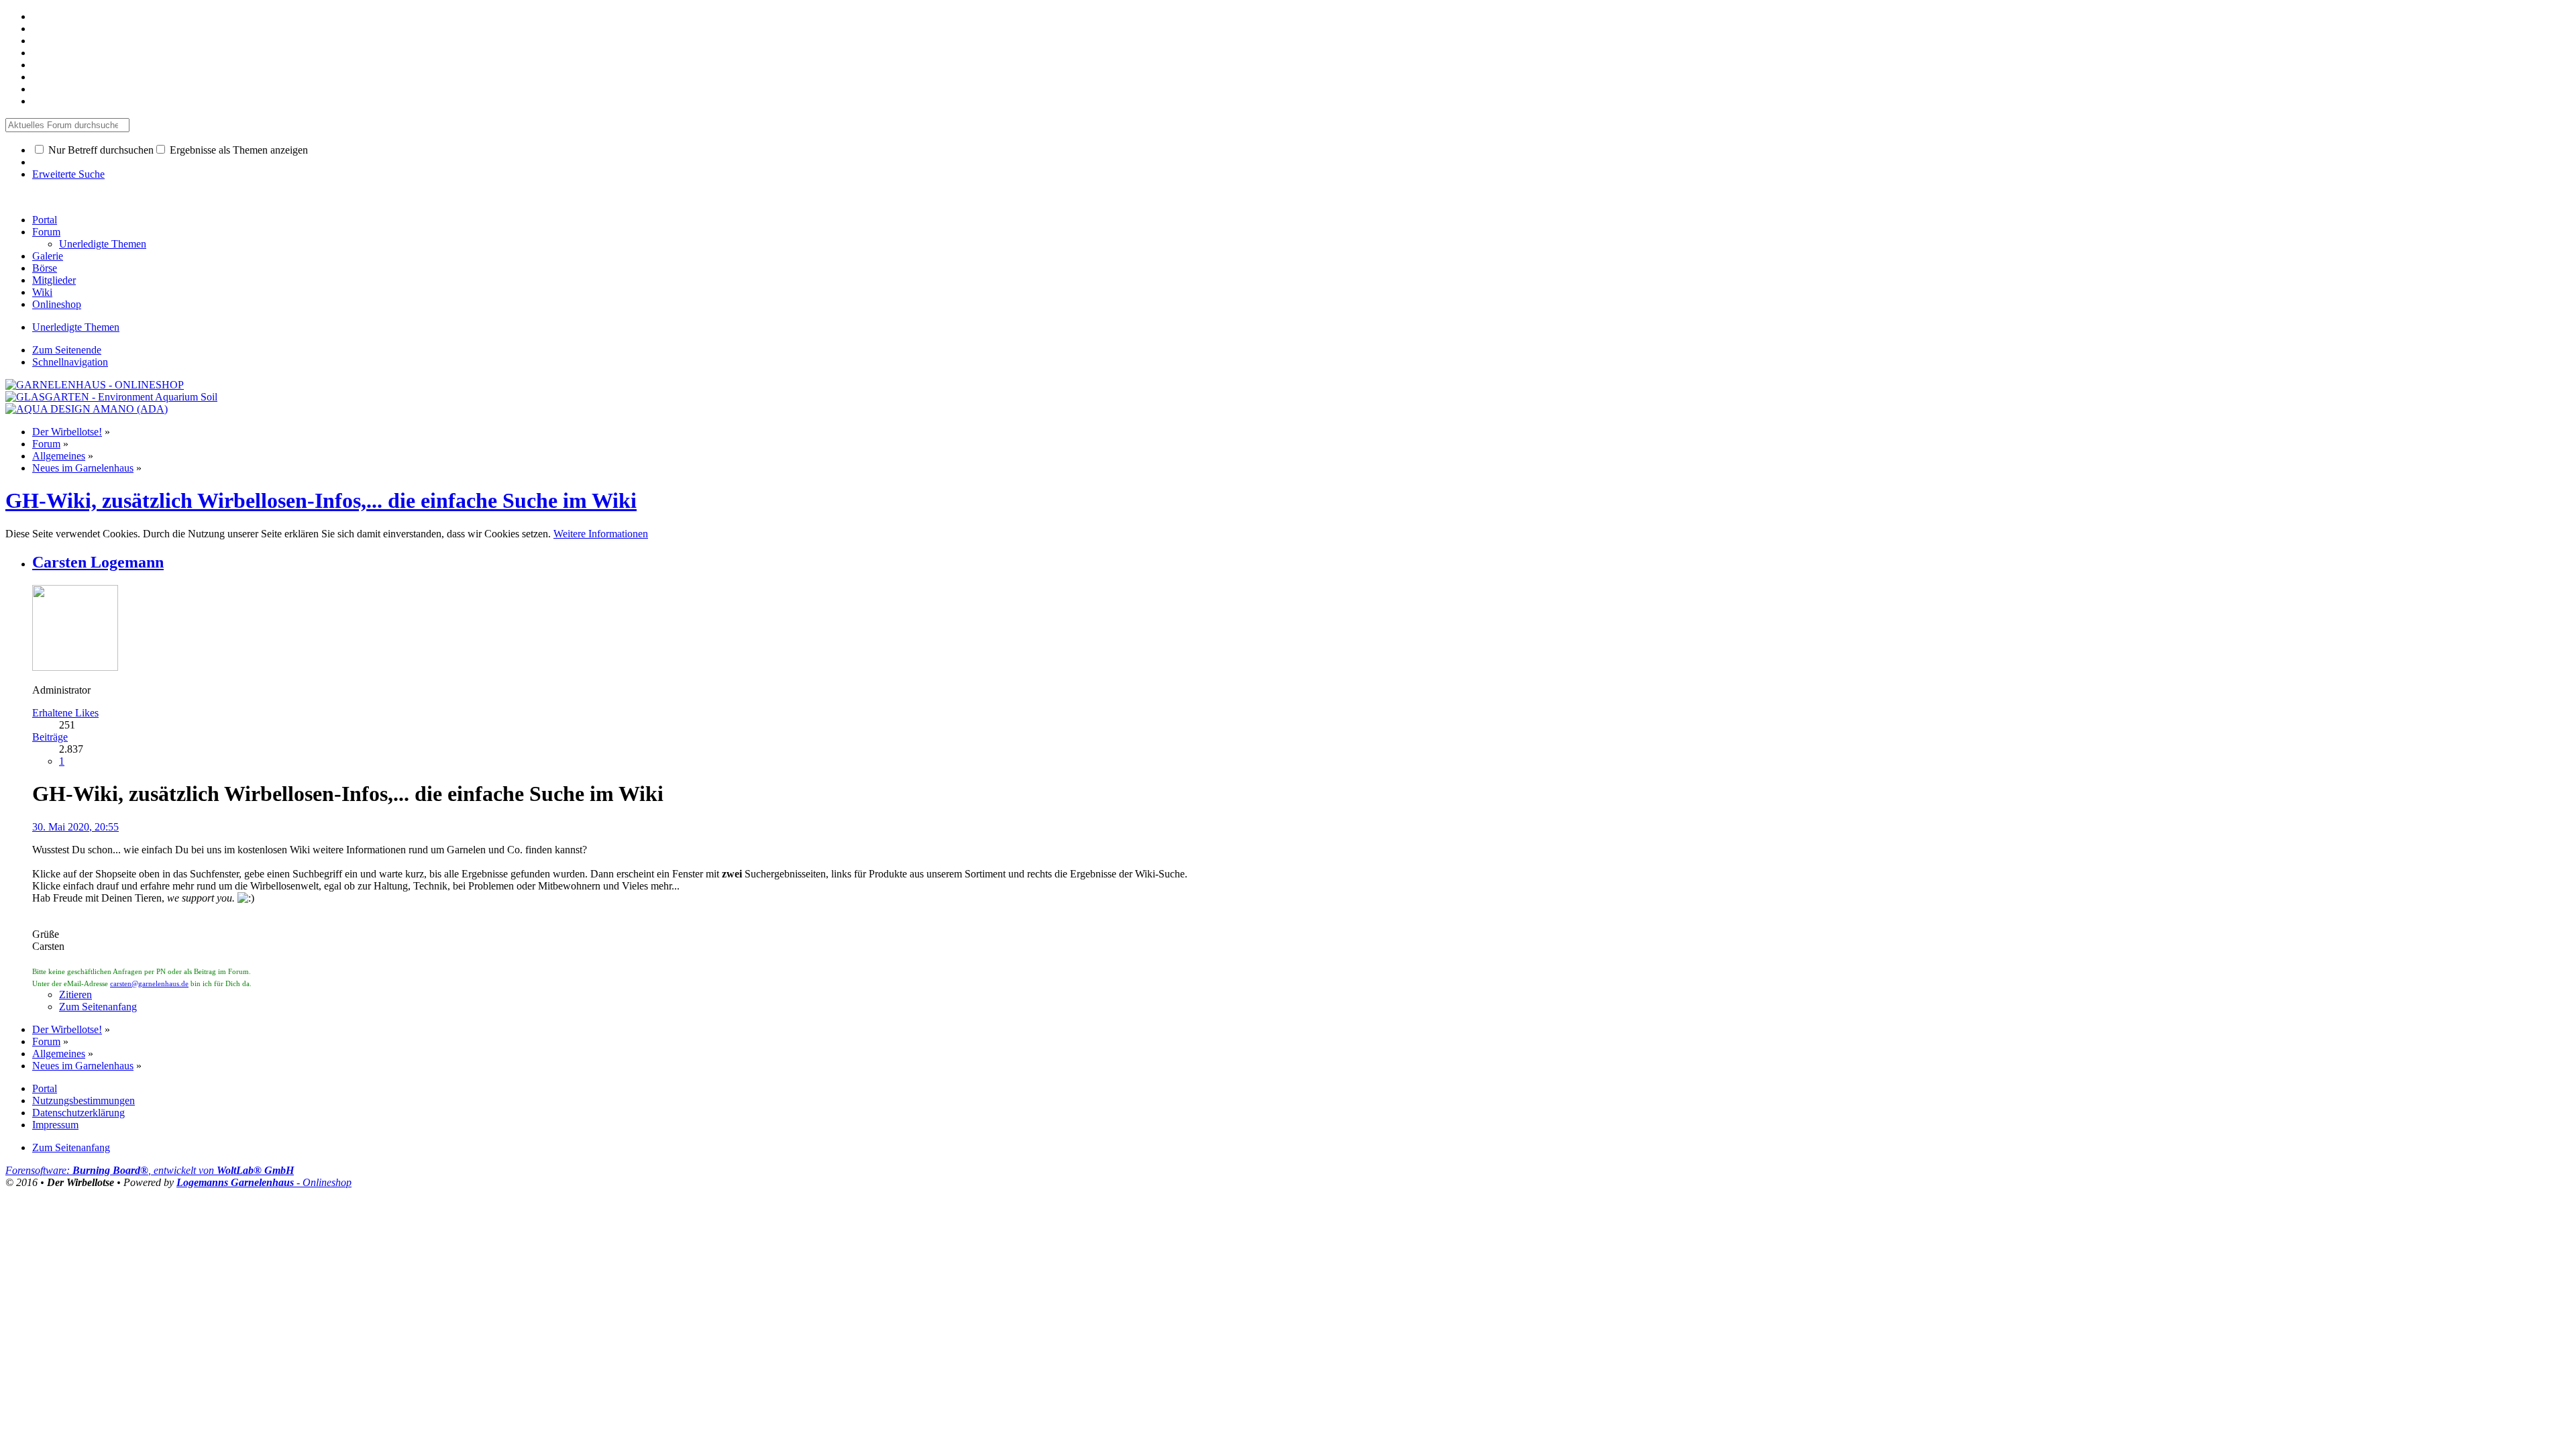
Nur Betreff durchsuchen (100, 150)
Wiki (42, 292)
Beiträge (50, 737)
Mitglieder (54, 280)
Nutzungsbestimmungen (84, 1101)
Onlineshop (57, 304)
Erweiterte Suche (68, 174)
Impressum (55, 1125)
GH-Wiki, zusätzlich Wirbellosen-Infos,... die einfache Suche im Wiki (321, 500)
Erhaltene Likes (65, 713)
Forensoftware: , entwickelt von (150, 1170)
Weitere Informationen (601, 534)
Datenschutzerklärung (78, 1113)
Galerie (48, 256)
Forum (46, 232)
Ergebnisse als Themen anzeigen (237, 150)
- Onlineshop (264, 1182)
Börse (45, 268)
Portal (45, 220)
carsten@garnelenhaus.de (149, 984)
